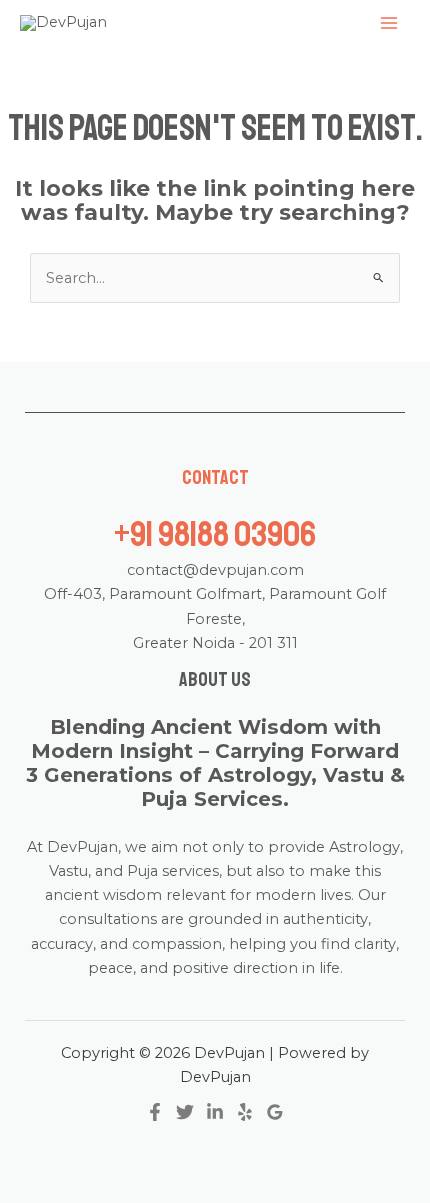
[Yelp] (245, 1112)
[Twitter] (185, 1112)
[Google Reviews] (275, 1112)
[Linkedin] (215, 1112)
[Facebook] (155, 1112)
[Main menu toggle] (389, 23)
